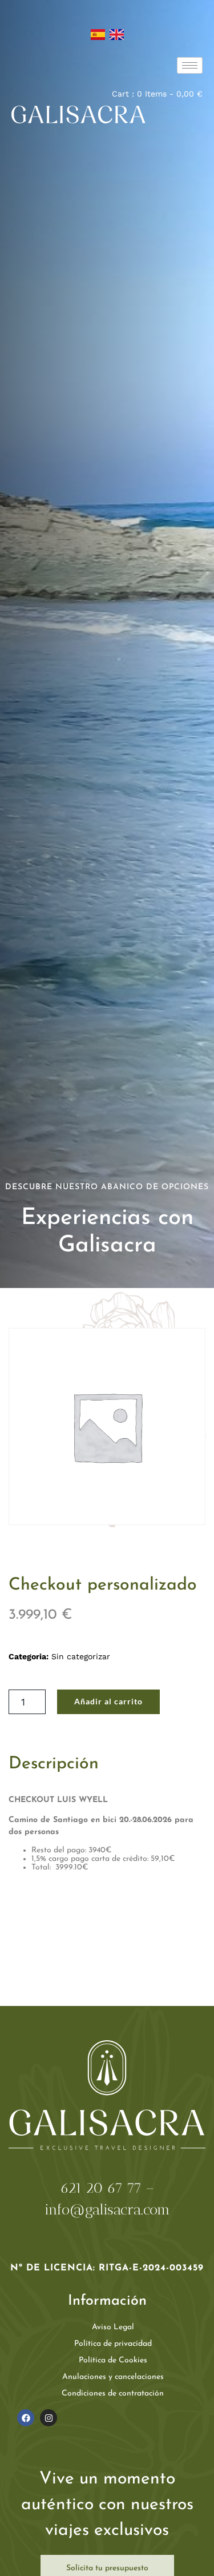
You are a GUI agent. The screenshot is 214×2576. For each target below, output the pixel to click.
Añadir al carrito (108, 1701)
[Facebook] (26, 2418)
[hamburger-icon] (190, 65)
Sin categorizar (81, 1656)
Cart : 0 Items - (157, 94)
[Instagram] (49, 2418)
